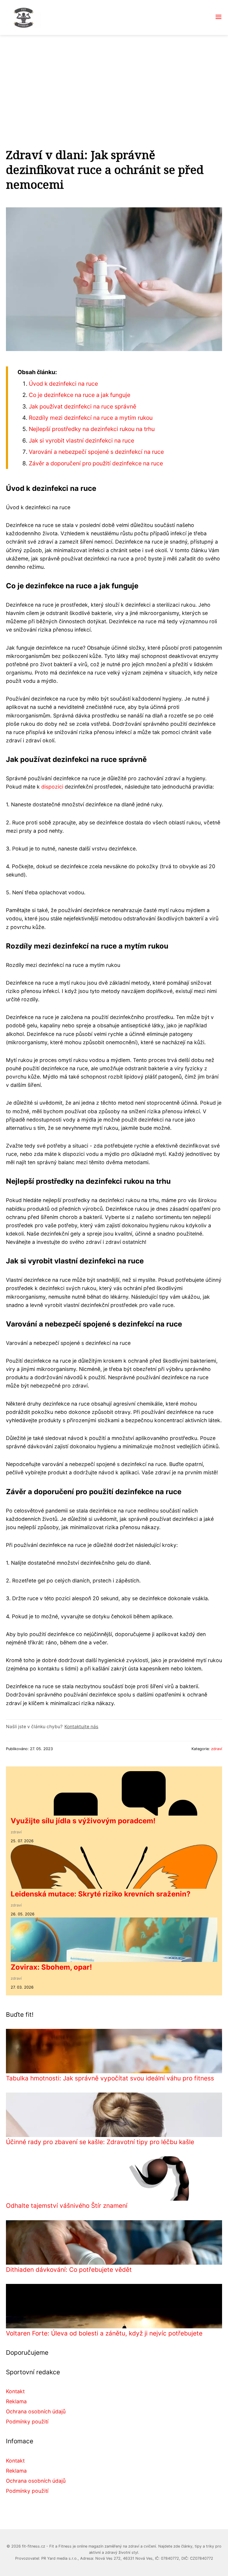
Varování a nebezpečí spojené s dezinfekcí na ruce (96, 452)
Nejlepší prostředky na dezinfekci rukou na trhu (92, 429)
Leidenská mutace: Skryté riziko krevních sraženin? (101, 1894)
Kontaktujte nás (81, 1727)
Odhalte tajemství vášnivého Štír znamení (67, 2206)
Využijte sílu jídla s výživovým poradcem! (83, 1821)
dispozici (52, 787)
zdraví (217, 1749)
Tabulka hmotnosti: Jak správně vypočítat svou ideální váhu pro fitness (110, 2078)
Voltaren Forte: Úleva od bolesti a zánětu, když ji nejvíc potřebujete (104, 2333)
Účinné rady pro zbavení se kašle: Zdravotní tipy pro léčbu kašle (100, 2142)
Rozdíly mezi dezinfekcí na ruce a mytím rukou (91, 418)
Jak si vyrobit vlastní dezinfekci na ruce (81, 440)
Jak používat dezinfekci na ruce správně (83, 406)
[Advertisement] (114, 79)
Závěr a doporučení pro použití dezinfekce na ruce (96, 463)
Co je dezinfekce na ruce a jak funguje (80, 395)
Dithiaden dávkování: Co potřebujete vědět (69, 2270)
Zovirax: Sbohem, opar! (51, 1967)
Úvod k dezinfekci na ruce (63, 384)
